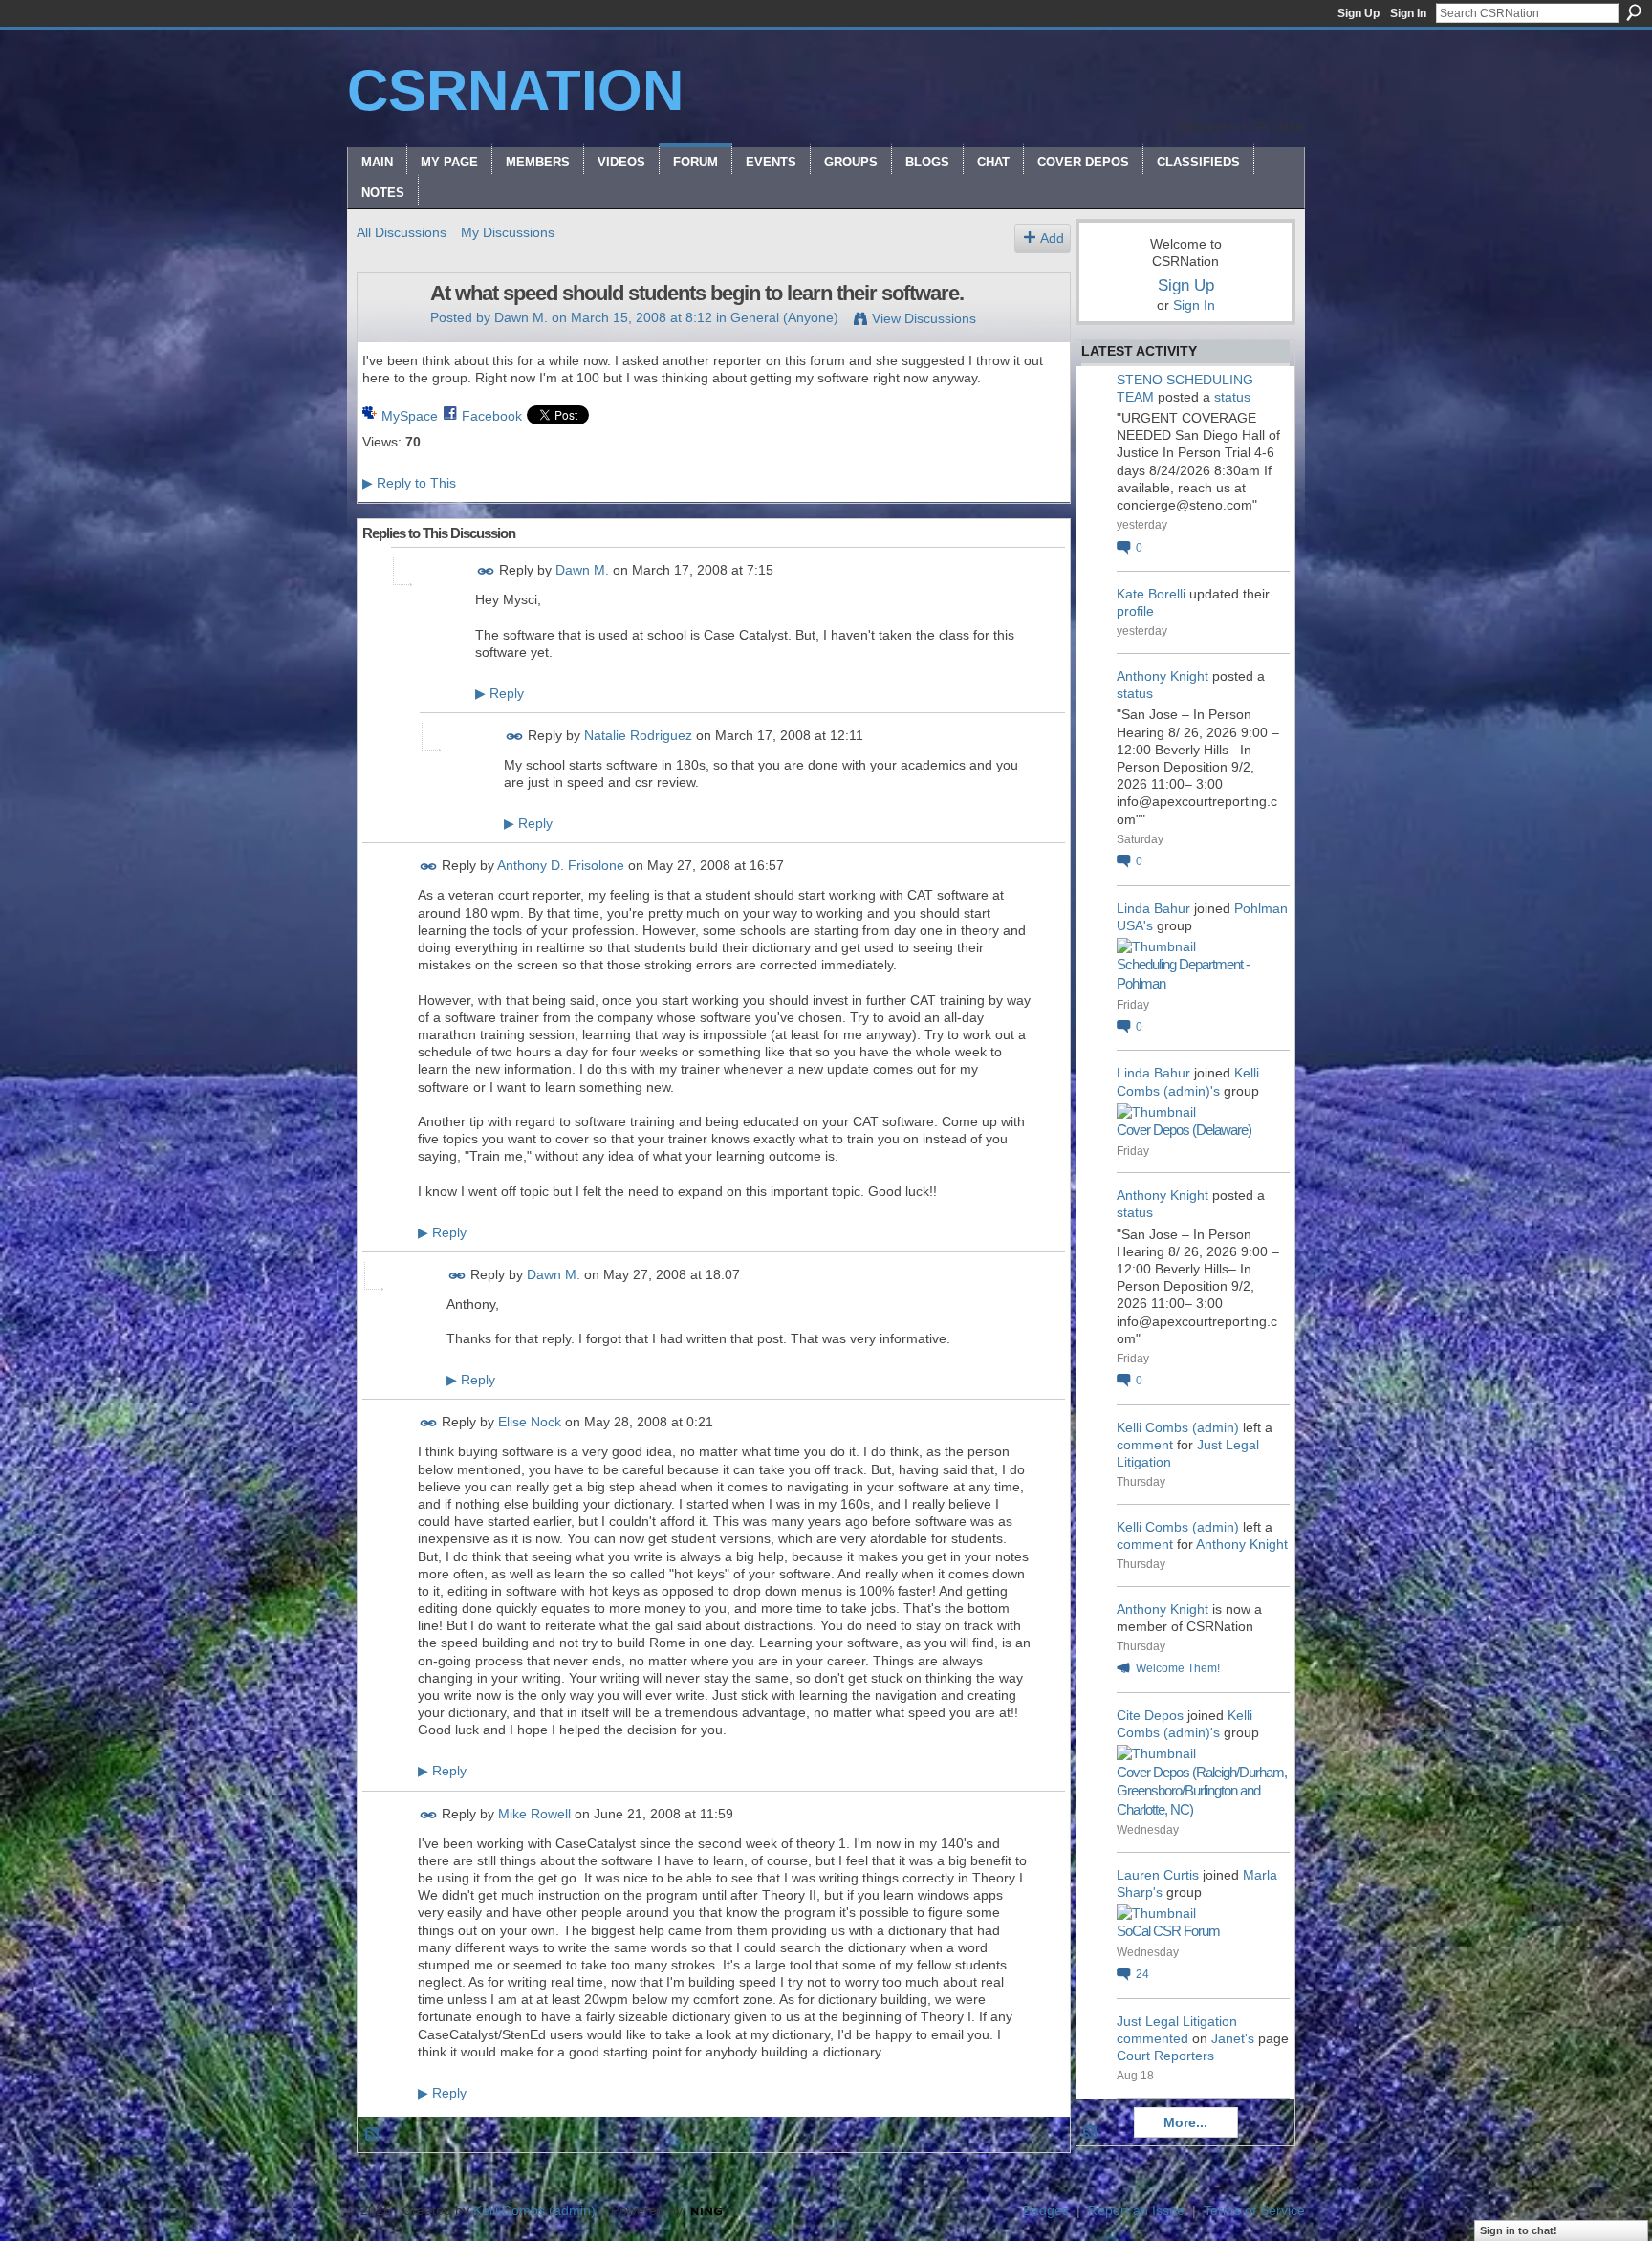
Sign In (1408, 13)
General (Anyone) (784, 317)
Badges (1046, 2210)
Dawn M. (521, 317)
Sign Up (1359, 13)
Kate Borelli (1151, 594)
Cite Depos (1150, 1715)
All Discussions (402, 232)
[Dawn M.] (388, 334)
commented (1152, 2038)
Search (1634, 12)
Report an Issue (1136, 2210)
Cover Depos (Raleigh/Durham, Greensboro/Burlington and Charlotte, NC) (1202, 1791)
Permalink (486, 571)
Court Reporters (1165, 2056)
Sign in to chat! (1519, 2230)
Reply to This (409, 483)
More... (1185, 2122)
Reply (500, 693)
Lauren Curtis (1158, 1875)
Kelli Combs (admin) (1178, 1427)
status (1232, 397)
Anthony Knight (1163, 676)
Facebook (492, 416)
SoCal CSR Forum (1168, 1931)
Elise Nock (530, 1423)
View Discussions (924, 318)
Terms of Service (1254, 2210)
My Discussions (508, 232)
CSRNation (515, 90)
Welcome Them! (1178, 1668)
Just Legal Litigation (1177, 2021)
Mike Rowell (534, 1814)
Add (1052, 238)
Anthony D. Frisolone (561, 866)
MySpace (410, 416)
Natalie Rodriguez (638, 735)
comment (1145, 1445)
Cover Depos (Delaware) (1184, 1130)
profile (1135, 611)
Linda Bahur (1153, 908)
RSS (373, 2135)
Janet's (1233, 2038)
